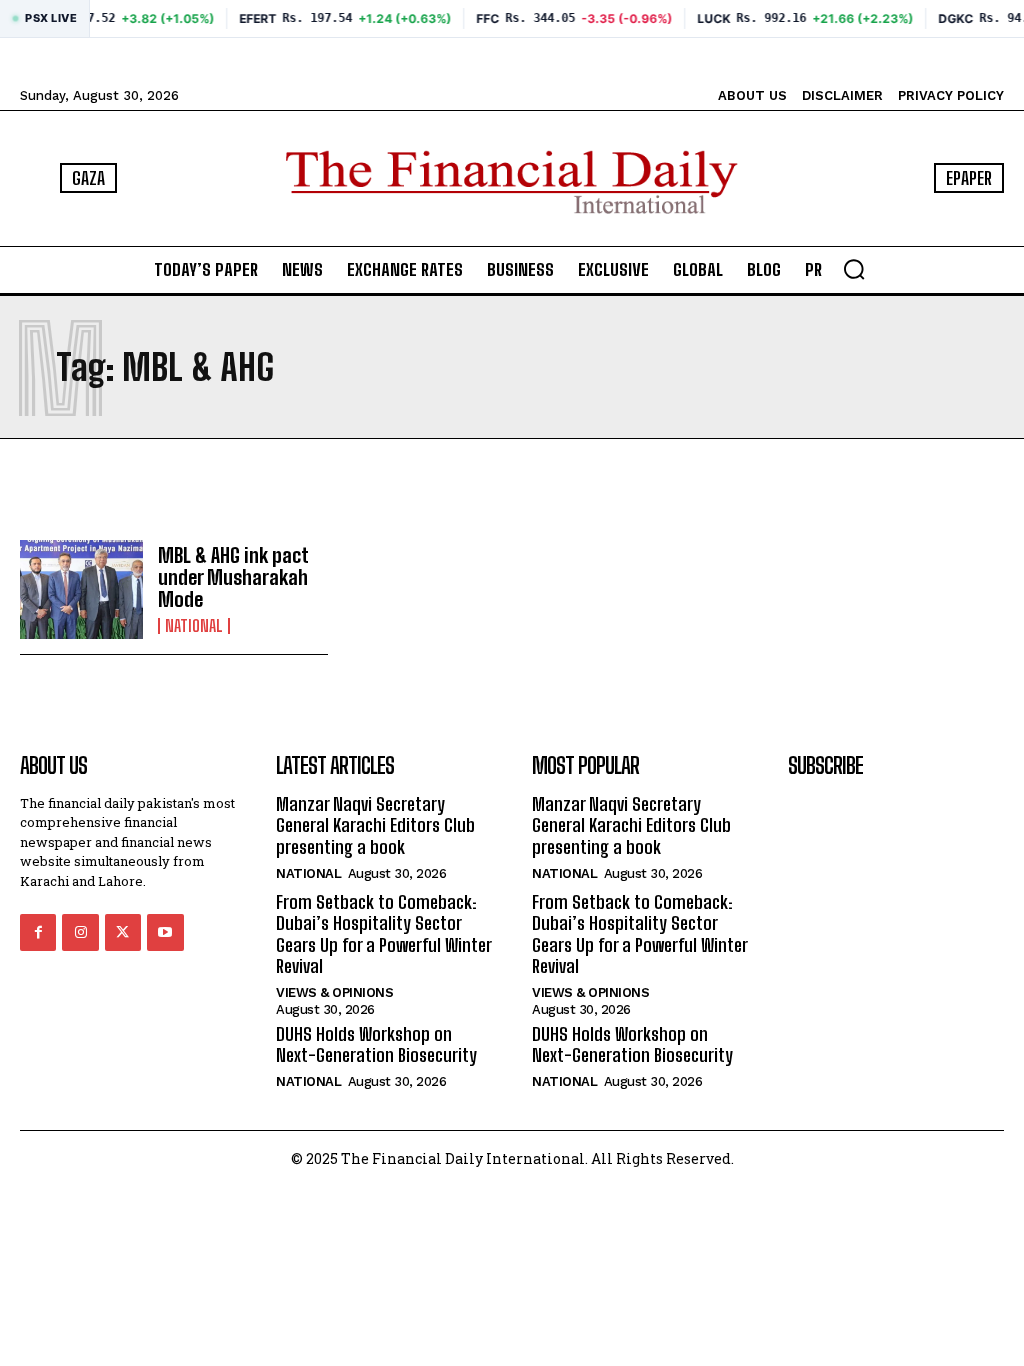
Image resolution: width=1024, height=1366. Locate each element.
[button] (854, 269)
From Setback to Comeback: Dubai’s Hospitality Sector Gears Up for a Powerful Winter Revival (384, 934)
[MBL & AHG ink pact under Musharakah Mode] (81, 589)
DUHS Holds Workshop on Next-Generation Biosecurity (376, 1045)
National (194, 626)
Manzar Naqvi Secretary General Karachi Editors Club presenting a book (375, 825)
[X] (123, 932)
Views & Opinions (334, 992)
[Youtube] (165, 932)
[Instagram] (80, 932)
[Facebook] (38, 932)
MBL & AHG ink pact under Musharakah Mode (233, 577)
